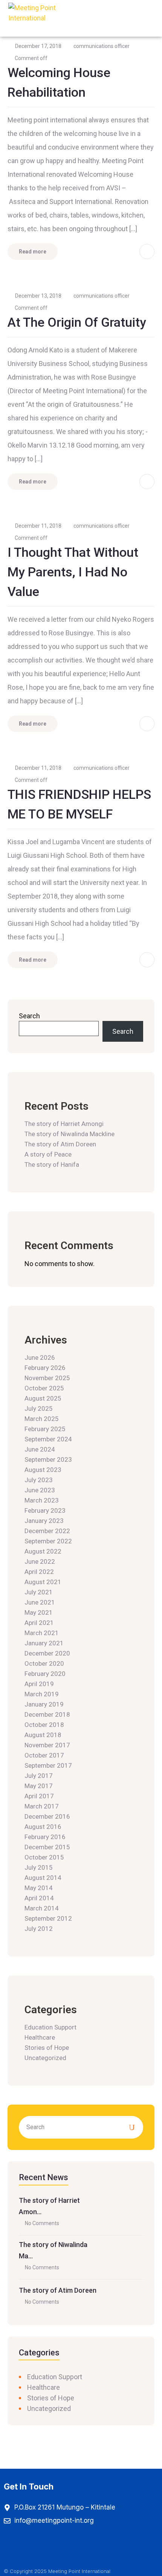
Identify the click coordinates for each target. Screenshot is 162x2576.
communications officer (102, 46)
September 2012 (48, 1918)
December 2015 (47, 1847)
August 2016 (43, 1827)
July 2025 (39, 1408)
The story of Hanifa (52, 1164)
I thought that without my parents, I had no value (73, 572)
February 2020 (45, 1674)
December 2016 (47, 1816)
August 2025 (43, 1398)
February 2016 (45, 1837)
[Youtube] (70, 2547)
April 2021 (39, 1623)
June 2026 (40, 1357)
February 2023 (45, 1510)
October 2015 (44, 1857)
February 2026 (45, 1368)
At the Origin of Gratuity (77, 322)
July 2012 (39, 1929)
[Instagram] (45, 2547)
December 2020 (47, 1653)
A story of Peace (48, 1154)
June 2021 (40, 1602)
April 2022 (39, 1572)
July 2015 (39, 1867)
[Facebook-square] (19, 2547)
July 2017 (39, 1776)
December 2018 (47, 1714)
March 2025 (42, 1419)
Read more (33, 252)
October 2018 (44, 1725)
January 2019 (44, 1704)
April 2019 (39, 1684)
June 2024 (40, 1449)
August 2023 (43, 1470)
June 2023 (40, 1490)
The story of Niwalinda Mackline (70, 1134)
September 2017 (48, 1765)
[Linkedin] (96, 2547)
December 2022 (47, 1531)
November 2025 (47, 1378)
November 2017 (47, 1745)
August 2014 (43, 1878)
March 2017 (42, 1806)
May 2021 (39, 1612)
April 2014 (39, 1898)
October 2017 (44, 1755)
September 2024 (48, 1439)
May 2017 (39, 1786)
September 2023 (48, 1459)
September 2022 (48, 1541)
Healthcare (40, 2037)
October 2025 (44, 1388)
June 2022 (40, 1561)
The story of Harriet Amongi (64, 1124)
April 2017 (39, 1796)
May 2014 (39, 1888)
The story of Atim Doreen (60, 1144)
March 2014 (42, 1908)
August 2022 (43, 1551)
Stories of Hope (47, 2048)
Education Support (50, 2027)
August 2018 (43, 1735)
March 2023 (42, 1500)
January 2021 (44, 1643)
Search (29, 1016)
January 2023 (44, 1521)
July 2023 (39, 1480)
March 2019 (42, 1694)
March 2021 (42, 1633)
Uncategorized (45, 2058)
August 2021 (43, 1582)
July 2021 (39, 1592)
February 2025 (45, 1429)
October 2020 (44, 1663)
